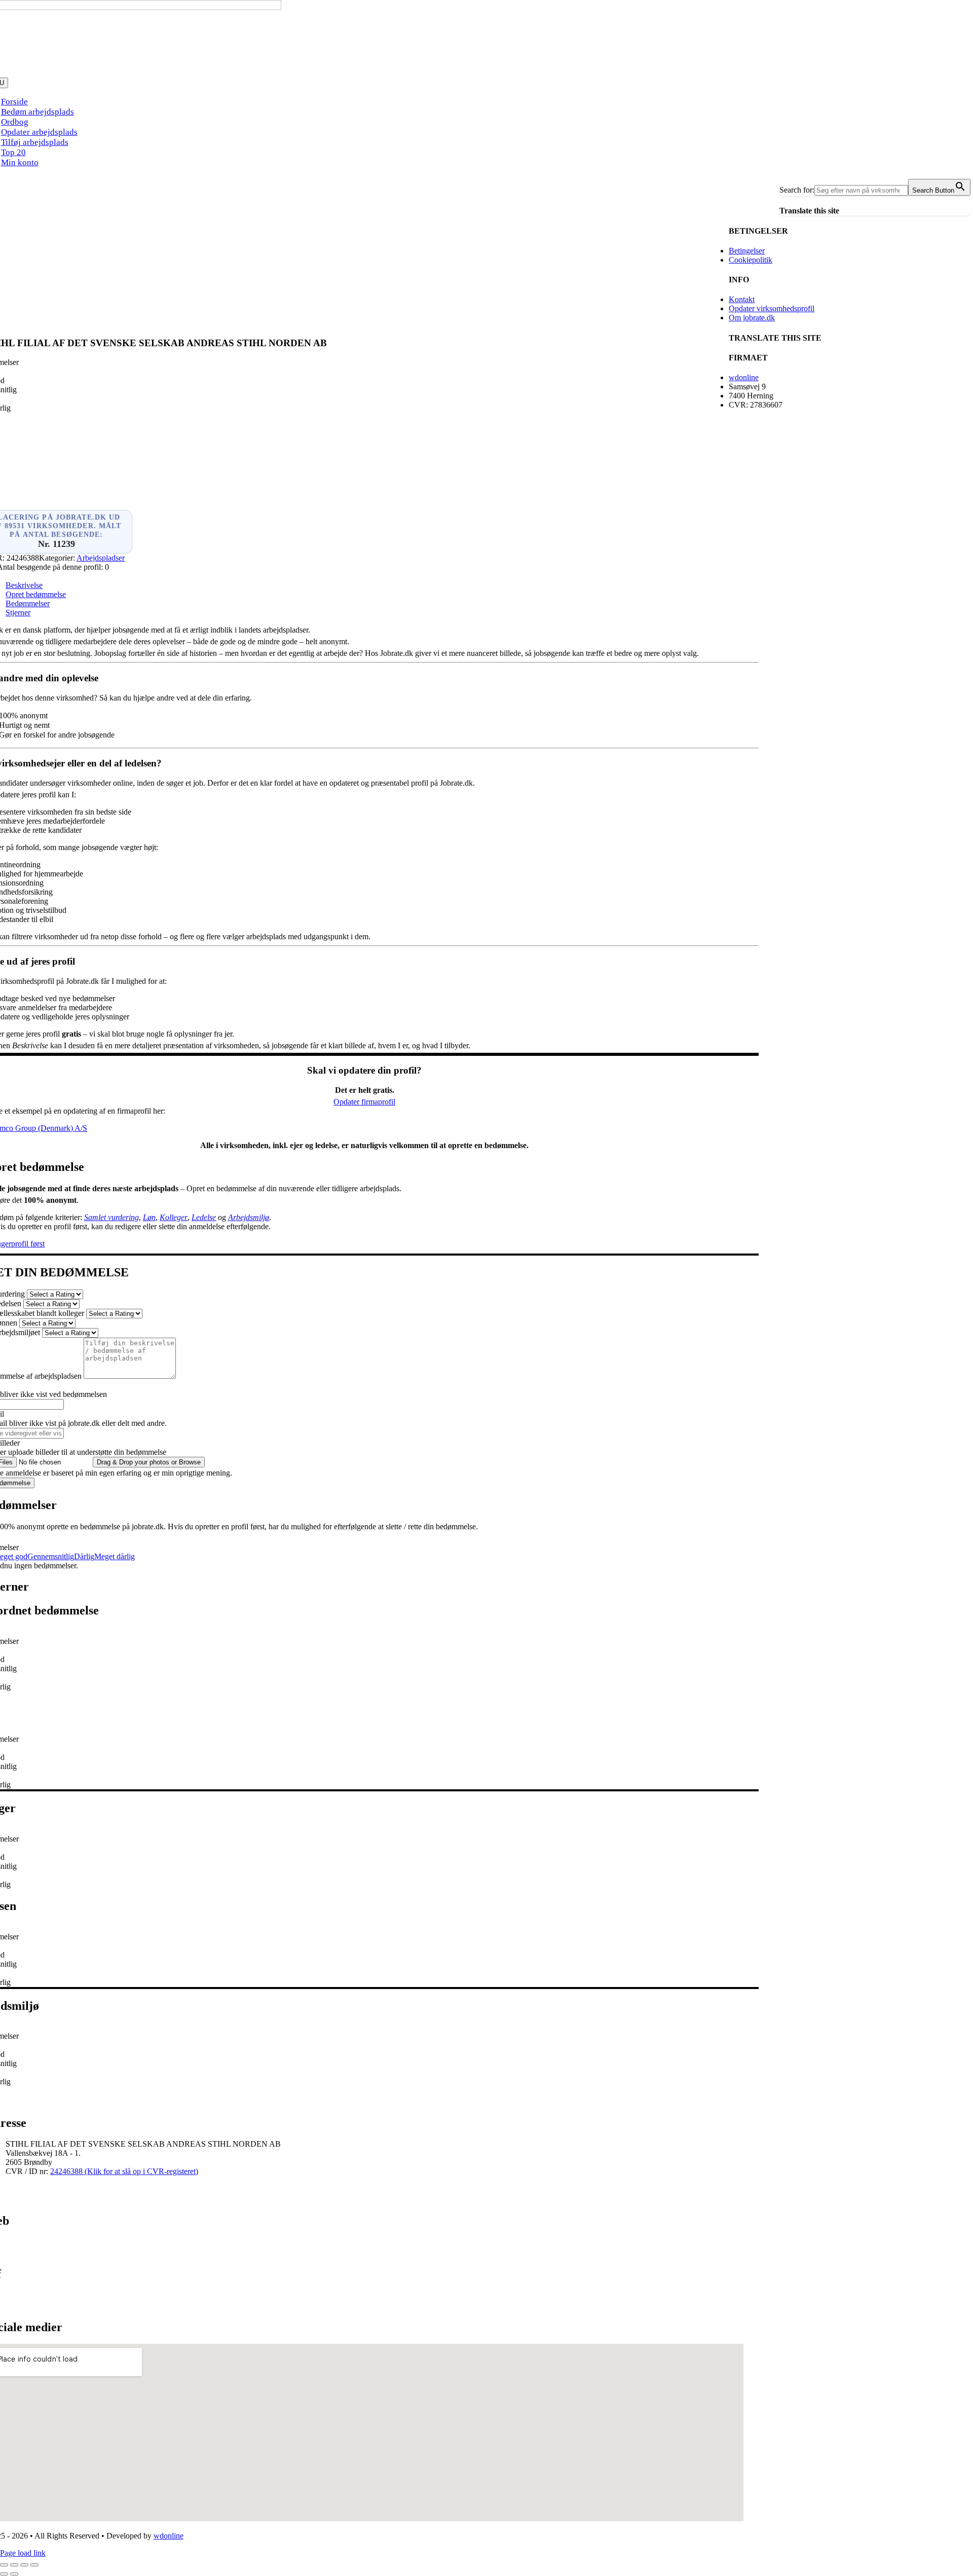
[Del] (24, 2565)
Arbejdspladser (101, 558)
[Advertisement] (364, 252)
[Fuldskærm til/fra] (14, 2565)
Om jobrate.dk (752, 318)
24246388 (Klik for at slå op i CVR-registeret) (124, 2171)
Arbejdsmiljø (249, 1217)
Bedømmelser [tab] (28, 603)
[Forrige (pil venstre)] (4, 2574)
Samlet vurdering (111, 1217)
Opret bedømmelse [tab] (36, 594)
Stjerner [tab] (18, 613)
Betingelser (747, 251)
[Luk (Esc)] (34, 2565)
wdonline (744, 377)
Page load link (23, 2553)
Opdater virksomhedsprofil (772, 308)
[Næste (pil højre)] (14, 2574)
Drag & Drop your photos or (149, 1462)
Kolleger (174, 1217)
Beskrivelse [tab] (24, 585)
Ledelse (204, 1217)
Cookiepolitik (751, 260)
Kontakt (742, 299)
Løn (149, 1217)
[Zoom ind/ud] (4, 2565)
